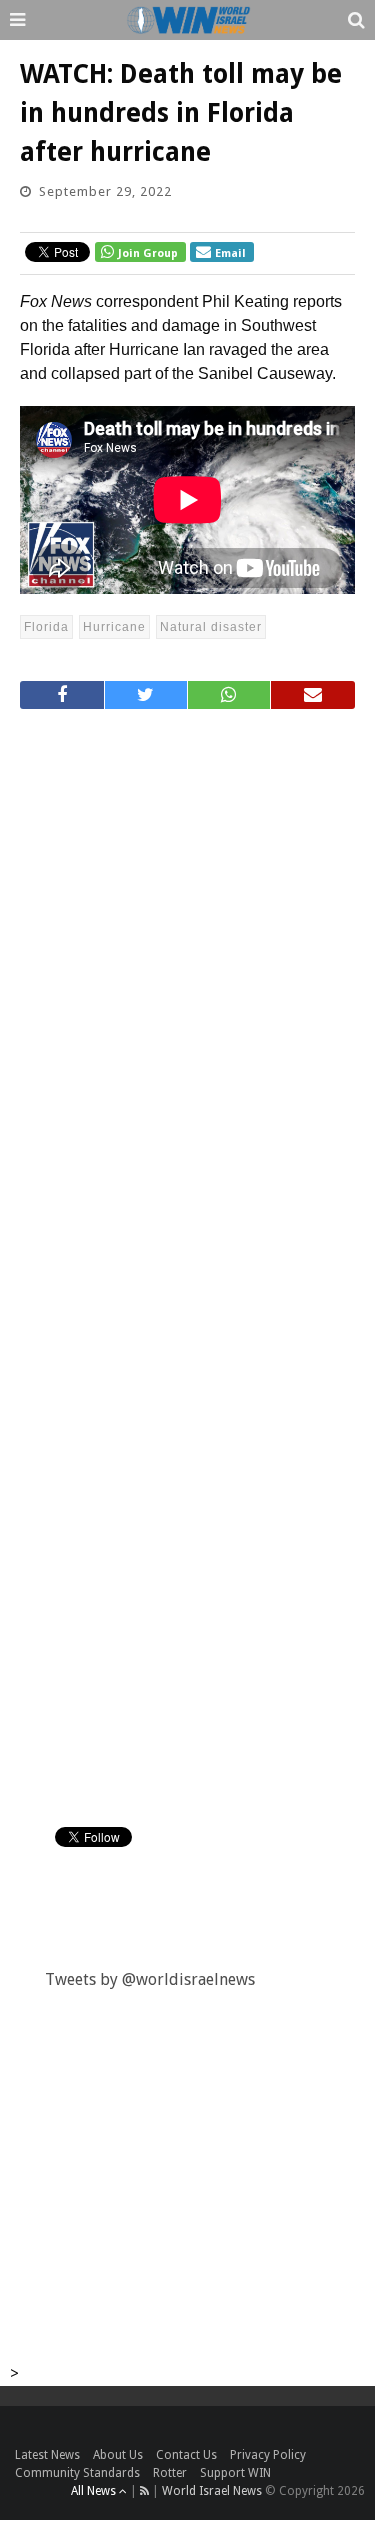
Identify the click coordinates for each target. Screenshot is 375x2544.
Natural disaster (211, 627)
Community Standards (77, 2473)
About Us (118, 2455)
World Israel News (212, 2491)
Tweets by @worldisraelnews (150, 1979)
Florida (46, 627)
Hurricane (114, 627)
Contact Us (186, 2455)
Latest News (47, 2455)
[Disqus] (187, 993)
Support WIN (235, 2473)
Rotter (170, 2473)
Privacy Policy (268, 2455)
